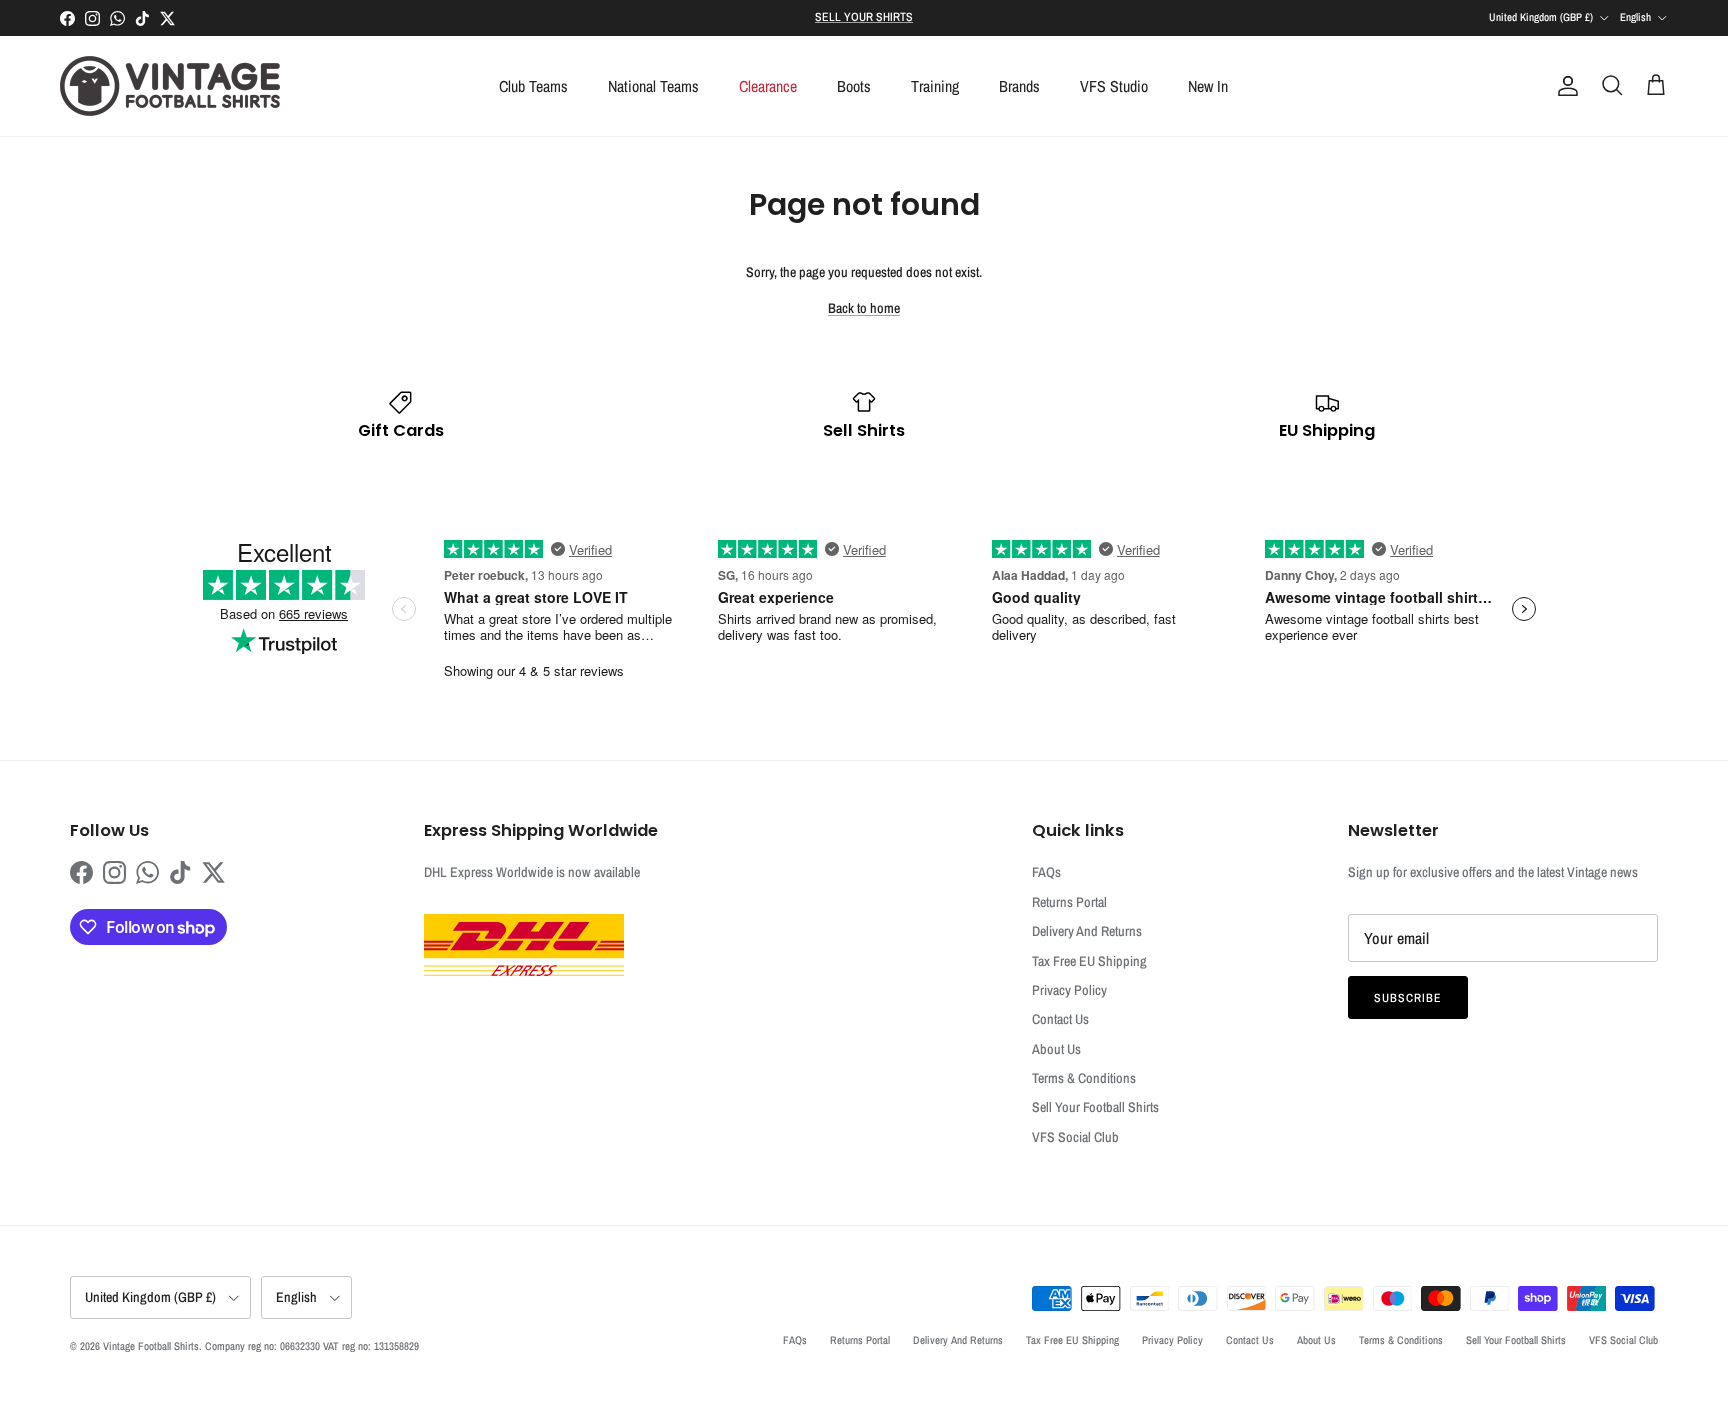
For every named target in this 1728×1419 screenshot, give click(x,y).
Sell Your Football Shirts (1095, 1107)
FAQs (1046, 872)
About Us (1056, 1049)
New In (1208, 86)
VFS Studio (1114, 86)
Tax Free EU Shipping (1089, 961)
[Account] (1564, 86)
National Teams (653, 86)
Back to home (864, 308)
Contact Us (1060, 1019)
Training (935, 86)
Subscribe (1408, 998)
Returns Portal (1069, 902)
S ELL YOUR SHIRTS (864, 17)
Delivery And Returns (1087, 931)
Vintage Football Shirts (151, 1346)
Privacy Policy (1069, 990)
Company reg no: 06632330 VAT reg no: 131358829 (312, 1346)
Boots (854, 86)
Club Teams (533, 86)
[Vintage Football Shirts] (170, 86)
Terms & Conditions (1084, 1078)
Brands (1019, 86)
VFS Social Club (1075, 1137)
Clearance (768, 86)
